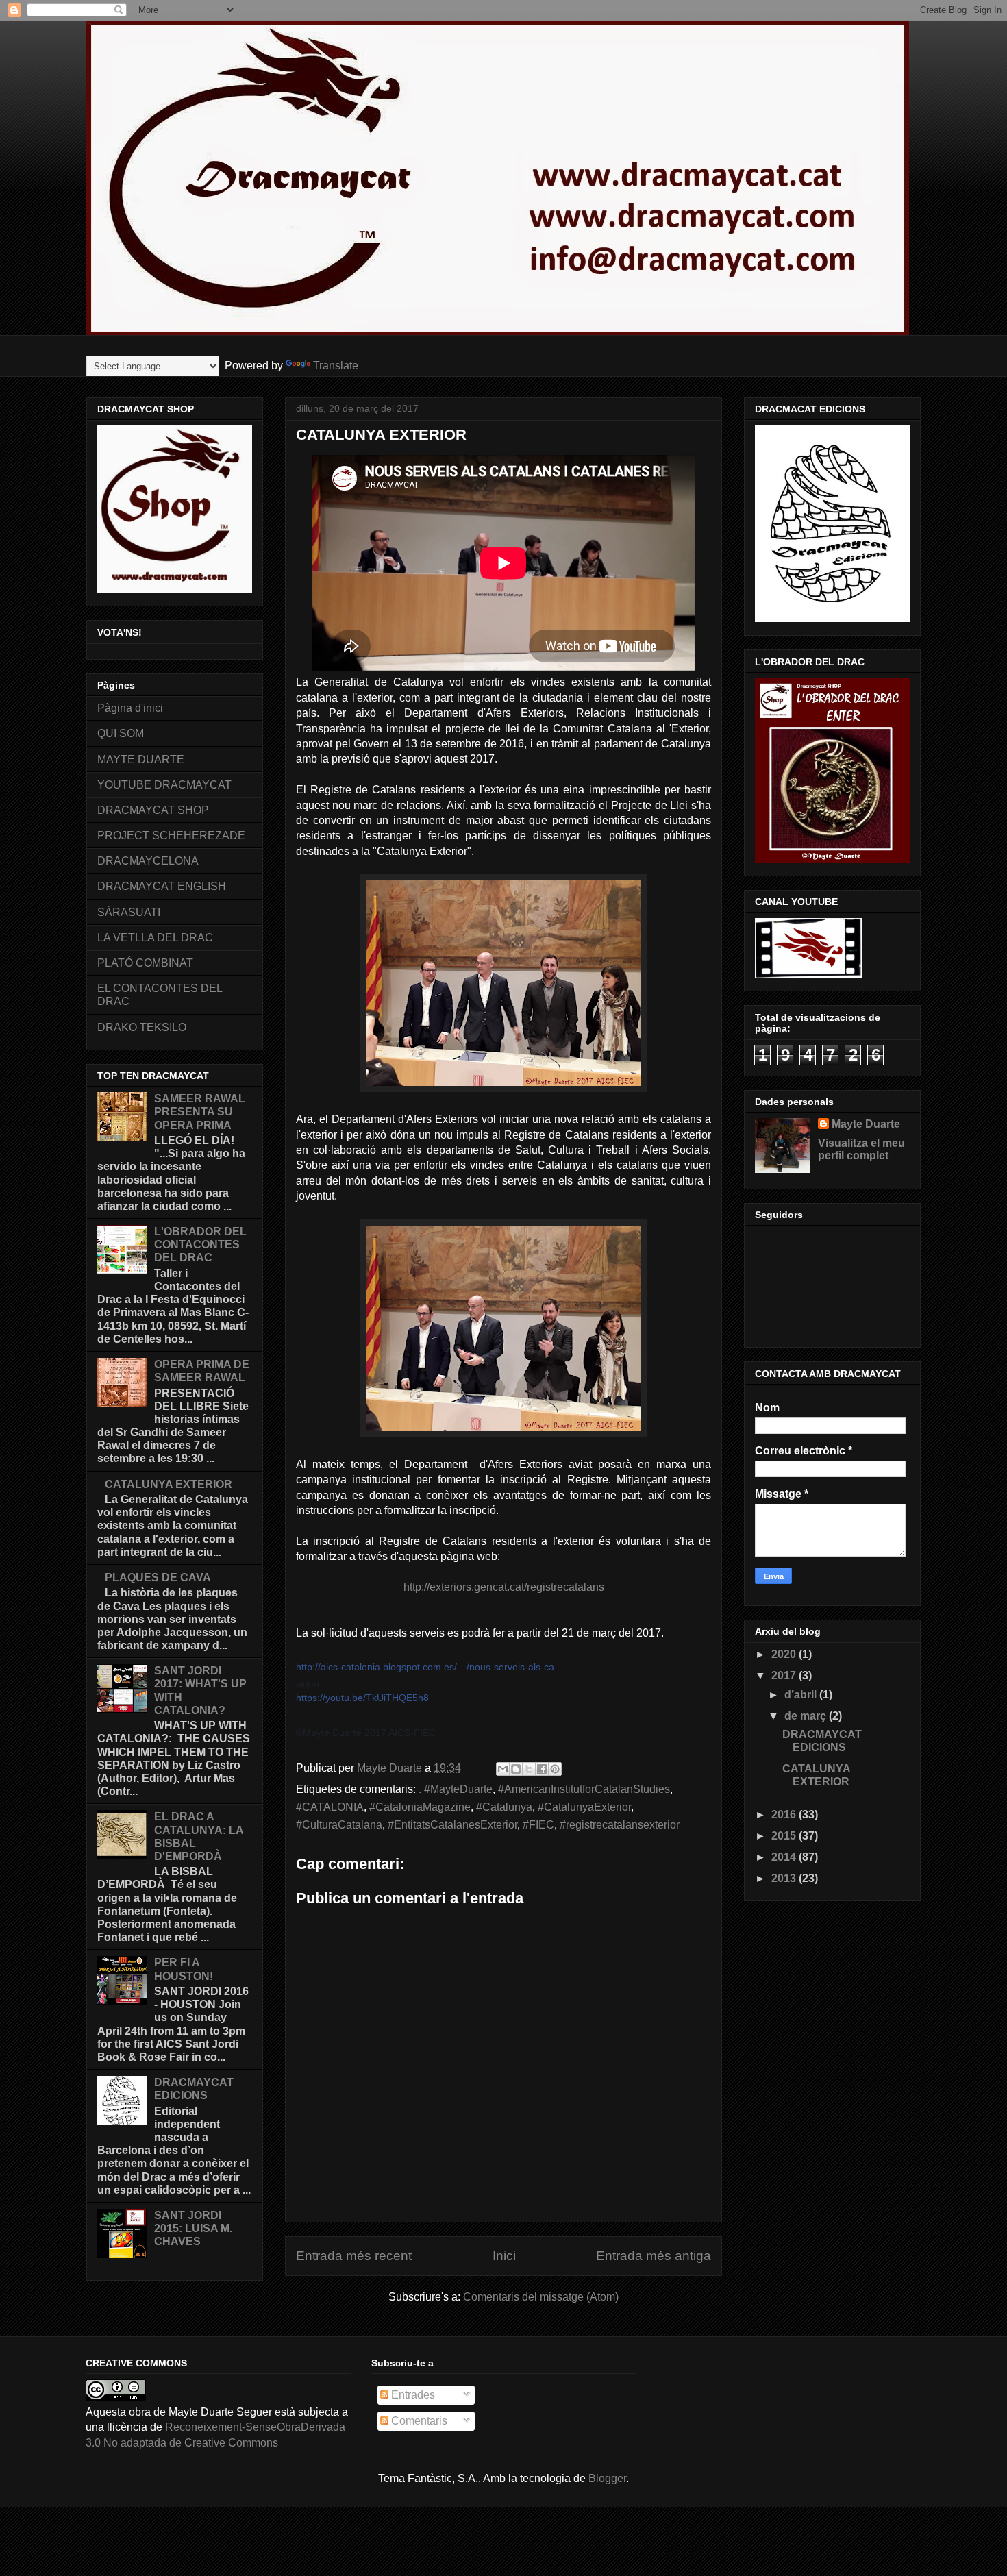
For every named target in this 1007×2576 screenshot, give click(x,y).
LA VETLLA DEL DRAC (155, 938)
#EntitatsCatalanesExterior (452, 1825)
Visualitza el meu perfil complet (861, 1149)
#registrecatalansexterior (620, 1825)
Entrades (412, 2395)
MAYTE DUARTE (141, 759)
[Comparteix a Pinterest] (555, 1769)
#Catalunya (504, 1807)
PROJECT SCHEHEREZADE (171, 835)
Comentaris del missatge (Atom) (541, 2297)
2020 (785, 1654)
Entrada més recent (354, 2256)
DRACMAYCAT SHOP (153, 810)
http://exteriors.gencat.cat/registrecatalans (504, 1587)
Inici (504, 2256)
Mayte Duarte (866, 1124)
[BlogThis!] (516, 1769)
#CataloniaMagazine (420, 1807)
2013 (785, 1878)
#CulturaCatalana (339, 1825)
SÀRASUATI (129, 912)
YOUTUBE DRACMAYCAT (164, 785)
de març (807, 1716)
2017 (785, 1675)
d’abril (802, 1695)
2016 (785, 1815)
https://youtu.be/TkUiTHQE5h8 (362, 1698)
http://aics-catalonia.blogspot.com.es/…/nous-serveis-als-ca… (430, 1667)
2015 (785, 1836)
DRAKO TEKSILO (142, 1027)
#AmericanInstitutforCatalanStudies (584, 1789)
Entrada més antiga (654, 2256)
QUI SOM (121, 733)
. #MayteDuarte (456, 1789)
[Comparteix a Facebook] (542, 1769)
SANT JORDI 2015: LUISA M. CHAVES (193, 2228)
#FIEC (538, 1825)
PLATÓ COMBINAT (145, 963)
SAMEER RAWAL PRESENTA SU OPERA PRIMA (200, 1112)
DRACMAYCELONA (148, 861)
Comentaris (418, 2421)
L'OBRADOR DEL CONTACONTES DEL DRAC (200, 1244)
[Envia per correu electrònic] (503, 1769)
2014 (785, 1857)
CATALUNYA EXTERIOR (169, 1484)
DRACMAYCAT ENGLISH (162, 886)
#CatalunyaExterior (584, 1807)
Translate (336, 366)
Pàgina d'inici (130, 708)
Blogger (607, 2478)
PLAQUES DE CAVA (158, 1577)
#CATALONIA (330, 1807)
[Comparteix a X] (529, 1769)
